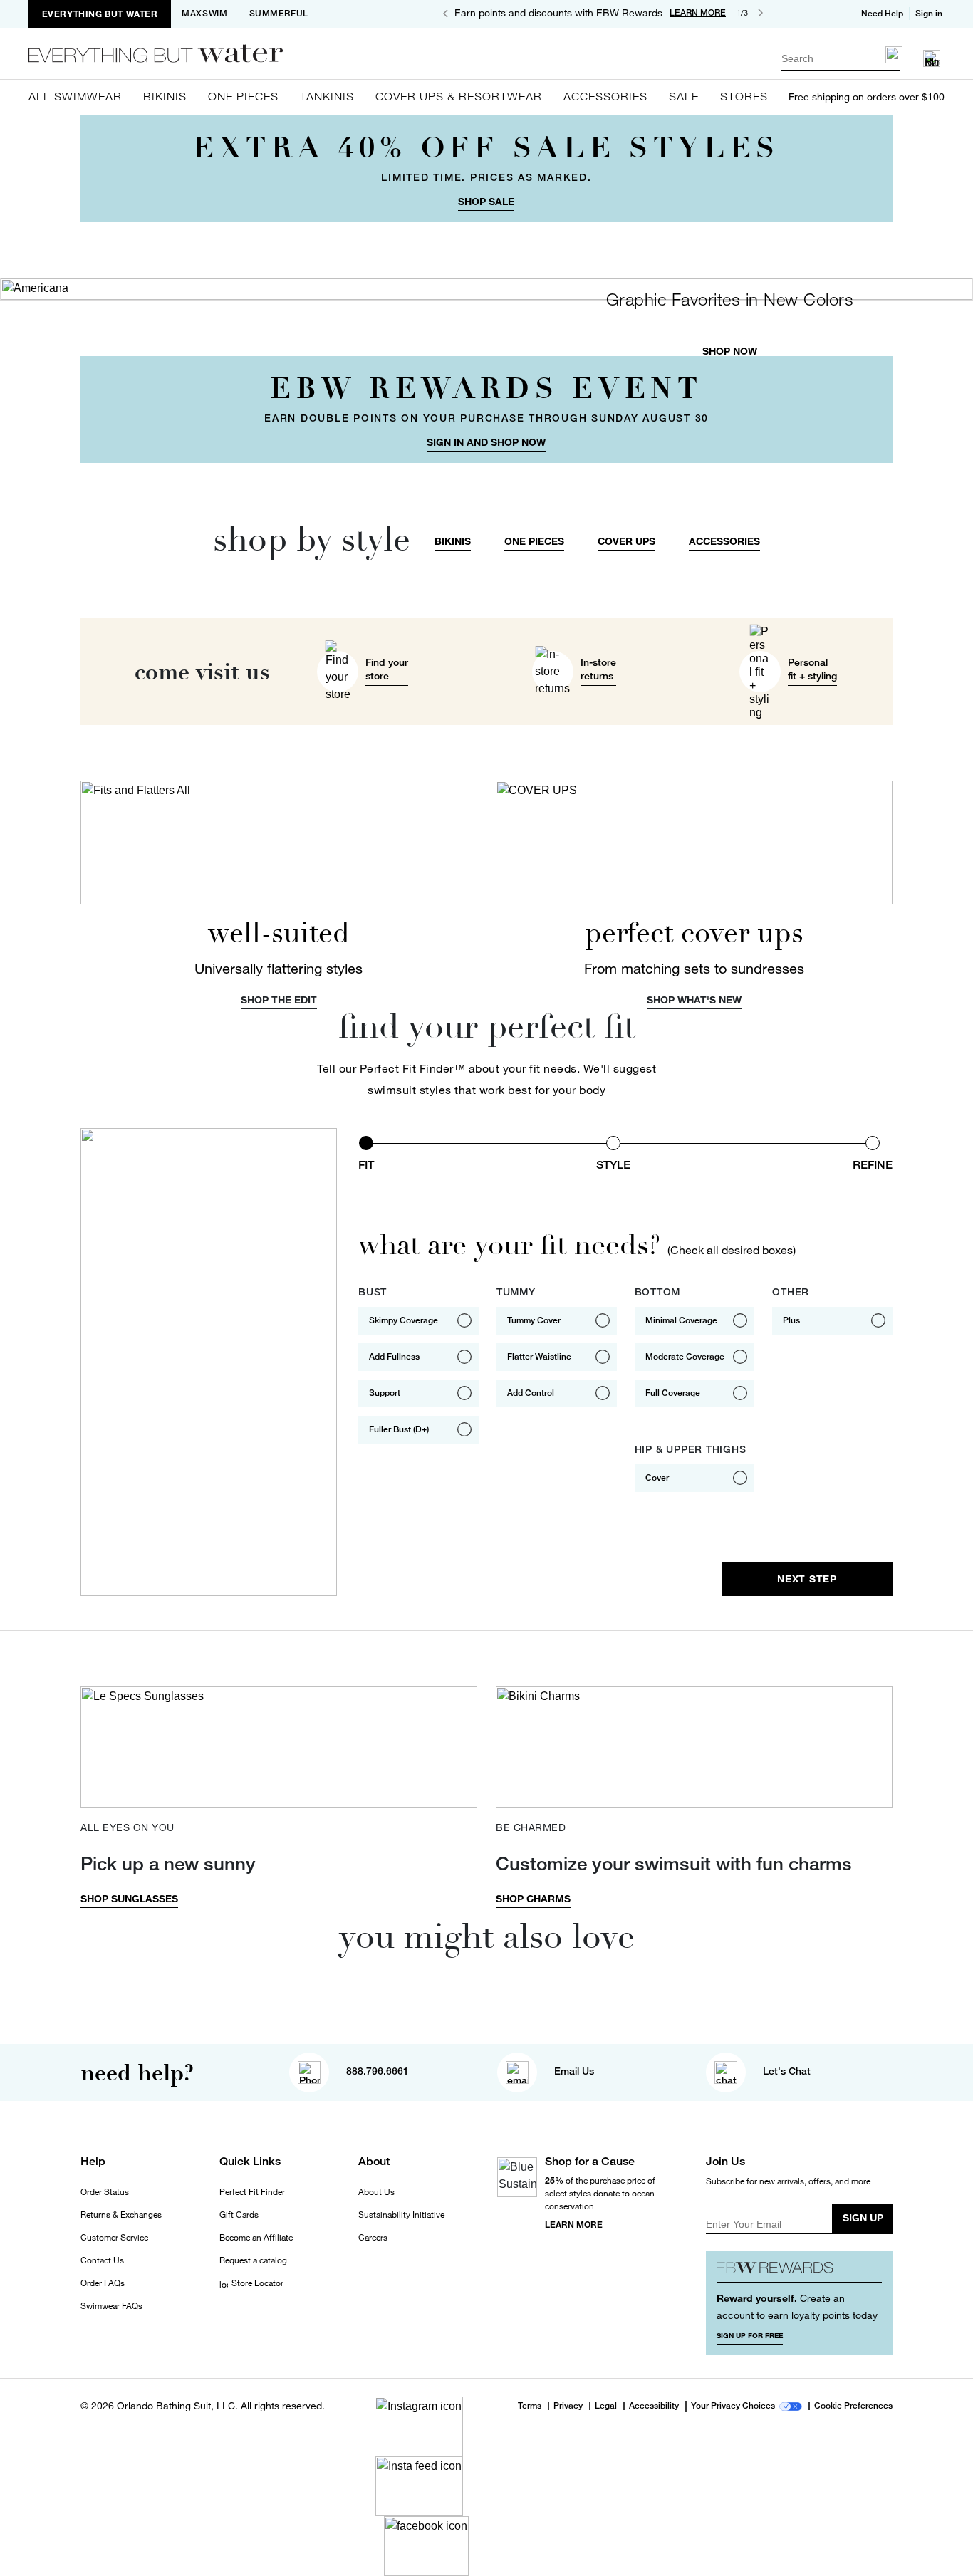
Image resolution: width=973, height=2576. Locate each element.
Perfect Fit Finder (252, 2192)
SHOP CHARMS (533, 1898)
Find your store (387, 669)
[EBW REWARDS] (800, 2272)
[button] (930, 14)
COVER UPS (626, 541)
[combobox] (841, 58)
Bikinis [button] (165, 96)
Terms (530, 2406)
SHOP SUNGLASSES (129, 1898)
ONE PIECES (534, 541)
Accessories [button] (605, 96)
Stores (744, 96)
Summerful (279, 14)
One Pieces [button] (243, 96)
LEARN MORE (698, 13)
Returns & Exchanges (121, 2215)
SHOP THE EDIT (279, 1000)
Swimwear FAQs (111, 2306)
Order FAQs (103, 2283)
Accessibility (654, 2406)
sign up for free (750, 2335)
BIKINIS (453, 541)
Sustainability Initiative (401, 2215)
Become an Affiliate (256, 2238)
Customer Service (114, 2238)
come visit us (202, 672)
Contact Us (102, 2260)
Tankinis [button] (327, 96)
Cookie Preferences (853, 2406)
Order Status (105, 2192)
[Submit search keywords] (894, 55)
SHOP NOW (730, 351)
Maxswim (204, 14)
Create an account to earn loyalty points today (797, 2306)
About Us (376, 2192)
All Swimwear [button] (75, 96)
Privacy (568, 2406)
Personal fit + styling (812, 669)
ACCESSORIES (724, 541)
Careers (373, 2238)
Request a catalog (253, 2260)
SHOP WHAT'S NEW (694, 1000)
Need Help (882, 14)
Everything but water (100, 14)
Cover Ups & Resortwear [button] (459, 96)
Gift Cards (239, 2215)
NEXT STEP (807, 1579)
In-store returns (598, 669)
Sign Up (863, 2217)
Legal (606, 2406)
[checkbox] (418, 1321)
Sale (684, 96)
